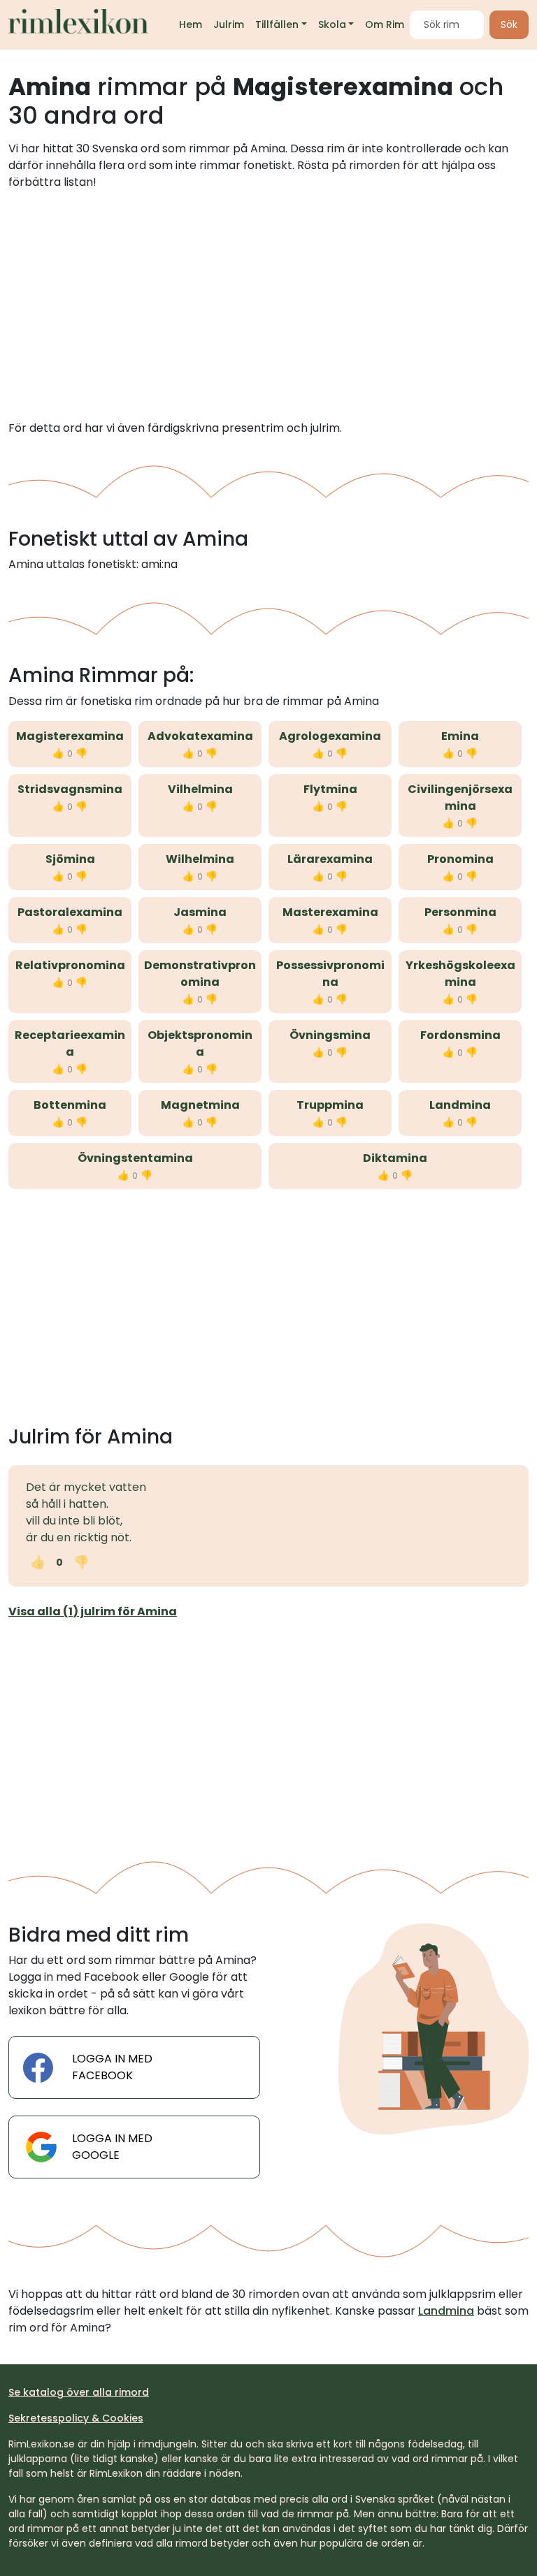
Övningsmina (330, 1035)
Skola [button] (332, 24)
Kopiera (140, 1562)
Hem (191, 24)
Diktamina (395, 1158)
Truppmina (330, 1105)
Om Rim (385, 24)
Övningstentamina (135, 1158)
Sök (509, 24)
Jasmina (200, 912)
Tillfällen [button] (277, 24)
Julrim (229, 24)
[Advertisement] (268, 305)
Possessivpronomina (330, 974)
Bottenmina (70, 1105)
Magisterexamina (70, 736)
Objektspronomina (200, 1043)
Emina (460, 736)
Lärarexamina (330, 859)
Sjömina (70, 859)
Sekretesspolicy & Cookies (76, 2418)
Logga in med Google (112, 2147)
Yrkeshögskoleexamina (460, 974)
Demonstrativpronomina (200, 974)
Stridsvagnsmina (70, 789)
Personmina (460, 912)
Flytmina (330, 789)
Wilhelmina (200, 859)
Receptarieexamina (70, 1043)
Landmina (460, 1105)
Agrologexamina (330, 736)
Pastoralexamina (70, 912)
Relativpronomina (70, 965)
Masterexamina (330, 912)
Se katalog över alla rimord (79, 2392)
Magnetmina (200, 1105)
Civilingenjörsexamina (460, 798)
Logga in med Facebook (112, 2067)
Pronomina (460, 859)
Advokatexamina (200, 736)
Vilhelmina (200, 789)
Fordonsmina (460, 1035)
